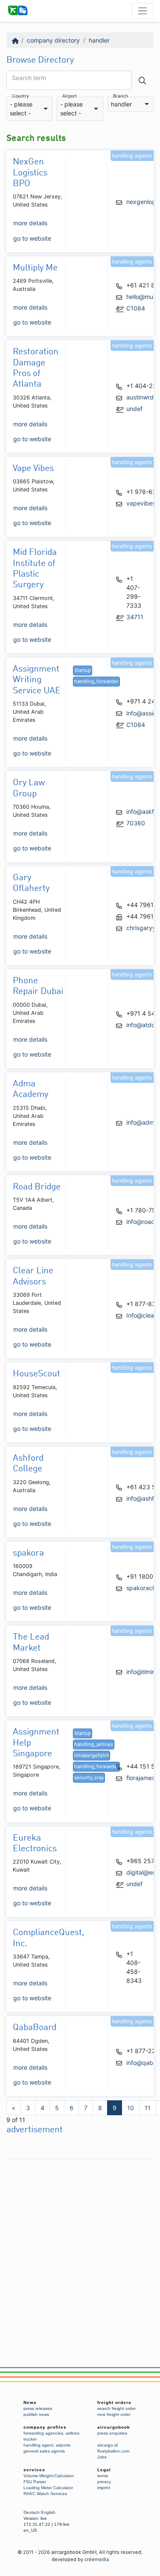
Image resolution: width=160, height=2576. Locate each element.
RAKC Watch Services (45, 2494)
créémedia (97, 2559)
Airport (70, 96)
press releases (38, 2408)
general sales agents (44, 2451)
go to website (32, 238)
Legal (104, 2470)
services (34, 2470)
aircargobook (114, 2427)
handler (99, 40)
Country (20, 96)
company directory (53, 40)
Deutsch (32, 2512)
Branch (121, 96)
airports (63, 2445)
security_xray (89, 1778)
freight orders (114, 2402)
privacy (104, 2482)
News (30, 2402)
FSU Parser (35, 2482)
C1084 (136, 308)
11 (148, 2108)
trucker (30, 2439)
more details (30, 223)
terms (103, 2476)
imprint (104, 2488)
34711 (135, 617)
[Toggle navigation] (143, 11)
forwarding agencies (43, 2433)
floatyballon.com (113, 2451)
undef (134, 409)
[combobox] (29, 109)
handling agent (38, 2445)
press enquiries (112, 2433)
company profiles (45, 2427)
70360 (136, 823)
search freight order (116, 2408)
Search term (29, 78)
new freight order (114, 2414)
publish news (36, 2414)
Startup (83, 670)
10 (131, 2108)
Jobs (102, 2457)
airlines (73, 2433)
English (48, 2512)
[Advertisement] (80, 2243)
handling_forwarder (96, 681)
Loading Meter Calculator (48, 2488)
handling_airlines (94, 1744)
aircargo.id (108, 2445)
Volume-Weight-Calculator (49, 2476)
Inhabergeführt (92, 1755)
